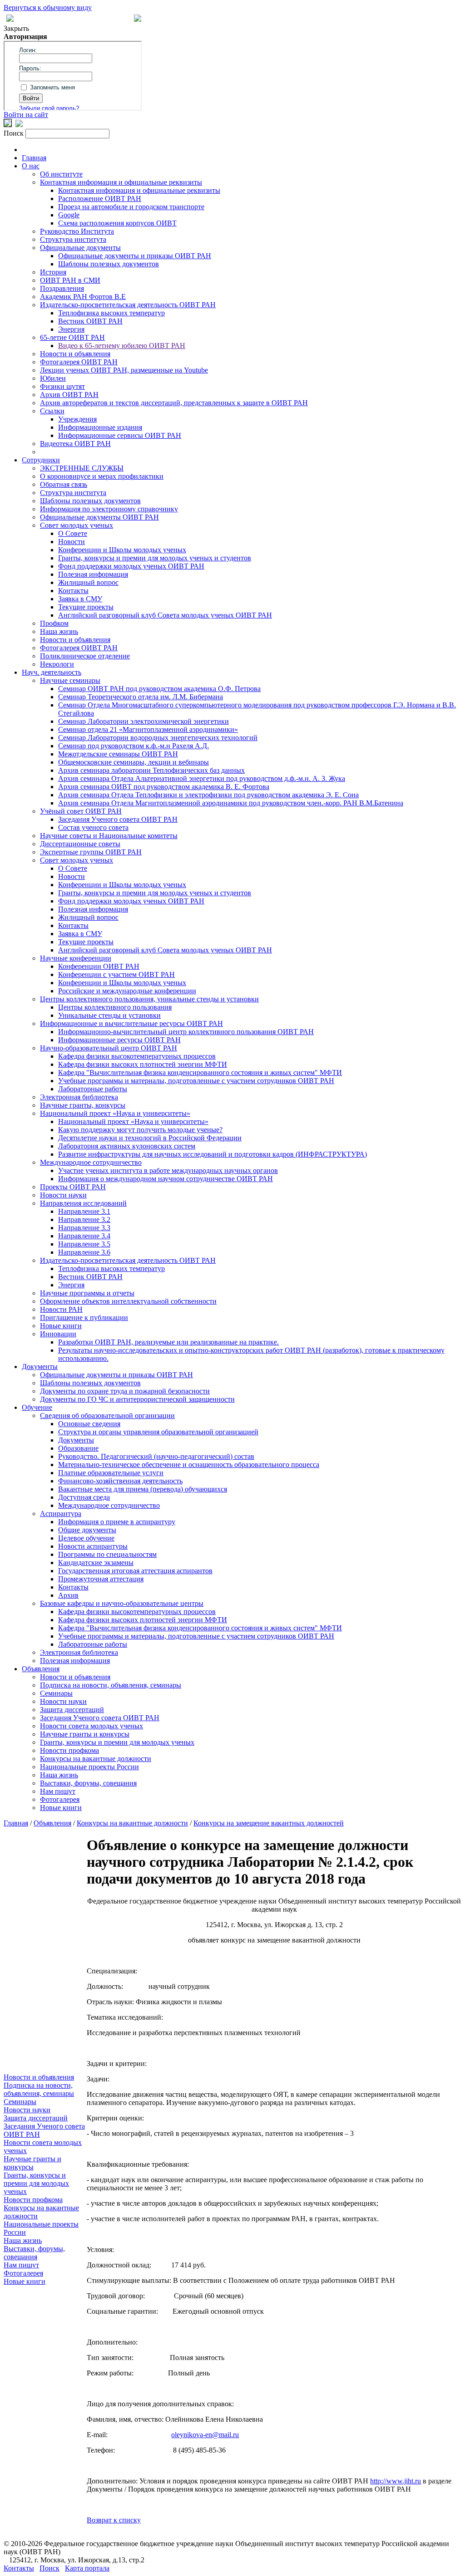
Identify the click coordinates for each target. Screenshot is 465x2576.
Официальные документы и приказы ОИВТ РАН (135, 256)
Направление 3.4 (84, 1236)
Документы (40, 1367)
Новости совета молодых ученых (92, 1726)
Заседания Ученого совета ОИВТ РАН (118, 819)
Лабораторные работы (93, 1089)
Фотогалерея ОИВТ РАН (79, 362)
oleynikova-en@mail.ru (205, 2435)
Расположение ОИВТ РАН (100, 199)
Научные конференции (76, 958)
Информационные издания (100, 427)
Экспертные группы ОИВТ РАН (91, 852)
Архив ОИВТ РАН (69, 395)
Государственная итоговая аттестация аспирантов (135, 1571)
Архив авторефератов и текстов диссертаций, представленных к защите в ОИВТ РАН (174, 403)
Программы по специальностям (107, 1554)
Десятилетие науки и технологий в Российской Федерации (150, 1138)
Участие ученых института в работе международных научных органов (168, 1170)
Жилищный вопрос (88, 582)
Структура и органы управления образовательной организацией (158, 1432)
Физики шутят (62, 386)
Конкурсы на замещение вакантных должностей (269, 1823)
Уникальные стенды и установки (109, 1015)
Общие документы (87, 1530)
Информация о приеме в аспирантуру (117, 1522)
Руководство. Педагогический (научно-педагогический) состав (156, 1456)
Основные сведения (89, 1424)
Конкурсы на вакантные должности (96, 1759)
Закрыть (16, 28)
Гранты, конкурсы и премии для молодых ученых (117, 1742)
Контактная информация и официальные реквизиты (121, 182)
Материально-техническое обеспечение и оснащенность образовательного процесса (189, 1465)
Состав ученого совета (93, 827)
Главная (34, 158)
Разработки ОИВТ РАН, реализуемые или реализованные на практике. (168, 1342)
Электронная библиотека (79, 1097)
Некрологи (57, 664)
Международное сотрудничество (91, 1162)
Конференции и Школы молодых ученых (122, 550)
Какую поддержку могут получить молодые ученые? (140, 1130)
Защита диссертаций (72, 1710)
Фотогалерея (60, 1799)
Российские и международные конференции (127, 991)
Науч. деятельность (52, 672)
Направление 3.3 (84, 1228)
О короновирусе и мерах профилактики (102, 476)
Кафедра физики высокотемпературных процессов (137, 1056)
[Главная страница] (138, 19)
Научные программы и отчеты (87, 1293)
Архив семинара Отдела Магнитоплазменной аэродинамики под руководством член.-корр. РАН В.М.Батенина (231, 803)
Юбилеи (53, 378)
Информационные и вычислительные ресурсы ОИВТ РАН (131, 1023)
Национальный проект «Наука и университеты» (115, 1113)
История (53, 272)
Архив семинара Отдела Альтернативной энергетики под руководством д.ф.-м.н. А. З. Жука (202, 778)
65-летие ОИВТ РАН (72, 337)
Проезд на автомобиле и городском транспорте (131, 207)
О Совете (73, 533)
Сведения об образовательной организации (107, 1416)
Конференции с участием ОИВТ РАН (116, 974)
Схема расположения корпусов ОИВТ (117, 223)
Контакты (73, 591)
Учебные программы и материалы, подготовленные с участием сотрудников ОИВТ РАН (196, 1081)
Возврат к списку (114, 2520)
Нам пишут (58, 1791)
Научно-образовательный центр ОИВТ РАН (109, 1048)
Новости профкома (69, 1750)
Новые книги (61, 1326)
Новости (72, 542)
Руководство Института (77, 231)
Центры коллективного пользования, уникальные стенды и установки (149, 999)
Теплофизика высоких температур (111, 313)
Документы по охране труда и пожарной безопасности (125, 1391)
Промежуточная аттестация (101, 1579)
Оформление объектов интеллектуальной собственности (128, 1301)
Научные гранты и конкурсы (85, 1734)
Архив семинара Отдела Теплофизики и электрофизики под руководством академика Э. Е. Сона (208, 795)
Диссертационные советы (80, 844)
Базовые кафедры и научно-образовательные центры (122, 1603)
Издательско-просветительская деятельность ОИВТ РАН (128, 305)
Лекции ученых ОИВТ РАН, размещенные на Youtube (124, 370)
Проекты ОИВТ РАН (73, 1187)
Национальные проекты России (89, 1767)
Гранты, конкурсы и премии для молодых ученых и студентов (155, 558)
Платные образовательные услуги (111, 1473)
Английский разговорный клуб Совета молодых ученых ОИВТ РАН (165, 615)
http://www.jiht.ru (396, 2481)
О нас (31, 166)
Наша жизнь (59, 631)
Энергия (71, 329)
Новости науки (63, 1195)
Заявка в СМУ (80, 599)
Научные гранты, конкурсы (83, 1105)
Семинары (56, 1693)
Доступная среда (84, 1497)
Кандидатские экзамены (96, 1563)
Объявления (41, 1669)
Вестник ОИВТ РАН (90, 321)
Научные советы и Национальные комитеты (109, 836)
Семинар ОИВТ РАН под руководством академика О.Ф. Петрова (159, 689)
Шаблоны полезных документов (109, 264)
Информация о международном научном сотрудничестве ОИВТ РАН (166, 1179)
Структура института (73, 239)
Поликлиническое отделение (85, 656)
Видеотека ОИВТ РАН (75, 444)
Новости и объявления (75, 354)
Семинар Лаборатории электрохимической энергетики (143, 721)
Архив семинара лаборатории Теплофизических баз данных (151, 770)
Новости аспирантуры (93, 1546)
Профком (54, 623)
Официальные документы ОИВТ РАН (99, 517)
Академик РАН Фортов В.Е (83, 297)
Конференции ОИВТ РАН (99, 966)
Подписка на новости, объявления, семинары (111, 1685)
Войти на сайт (26, 115)
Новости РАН (61, 1309)
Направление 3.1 (84, 1211)
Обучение (37, 1407)
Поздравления (62, 288)
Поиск (49, 2568)
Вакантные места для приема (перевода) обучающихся (143, 1489)
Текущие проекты (86, 607)
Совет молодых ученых (77, 525)
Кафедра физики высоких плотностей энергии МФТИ (143, 1064)
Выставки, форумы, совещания (88, 1783)
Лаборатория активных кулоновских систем (127, 1146)
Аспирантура (61, 1514)
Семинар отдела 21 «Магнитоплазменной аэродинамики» (148, 729)
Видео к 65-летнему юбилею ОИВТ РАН (122, 346)
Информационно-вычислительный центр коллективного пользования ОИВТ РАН (186, 1032)
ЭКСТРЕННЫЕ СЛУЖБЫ (82, 468)
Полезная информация (93, 574)
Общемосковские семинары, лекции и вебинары (134, 762)
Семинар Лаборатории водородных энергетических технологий (158, 738)
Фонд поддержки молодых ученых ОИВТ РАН (131, 566)
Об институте (61, 174)
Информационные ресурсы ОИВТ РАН (119, 1040)
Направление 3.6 (84, 1252)
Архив (68, 1595)
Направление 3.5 (84, 1244)
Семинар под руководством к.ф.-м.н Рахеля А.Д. (134, 746)
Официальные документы (80, 248)
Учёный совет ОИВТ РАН (81, 811)
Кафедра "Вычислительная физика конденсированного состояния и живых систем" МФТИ (200, 1072)
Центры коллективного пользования (115, 1007)
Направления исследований (83, 1203)
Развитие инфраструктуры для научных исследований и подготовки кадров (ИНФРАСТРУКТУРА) (213, 1154)
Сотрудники (41, 460)
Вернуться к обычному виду (48, 7)
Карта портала (87, 2568)
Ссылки (52, 411)
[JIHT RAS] (19, 125)
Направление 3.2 (84, 1219)
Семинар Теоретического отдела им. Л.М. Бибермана (141, 697)
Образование (78, 1448)
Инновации (58, 1334)
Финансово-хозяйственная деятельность (120, 1481)
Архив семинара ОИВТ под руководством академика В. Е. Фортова (164, 787)
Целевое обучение (86, 1538)
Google (69, 215)
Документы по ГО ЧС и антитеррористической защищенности (137, 1399)
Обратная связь (64, 484)
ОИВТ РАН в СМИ (70, 280)
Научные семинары (70, 680)
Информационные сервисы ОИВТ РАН (120, 435)
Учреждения (77, 419)
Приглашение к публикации (84, 1317)
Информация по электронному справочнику (109, 509)
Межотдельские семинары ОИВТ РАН (118, 754)
